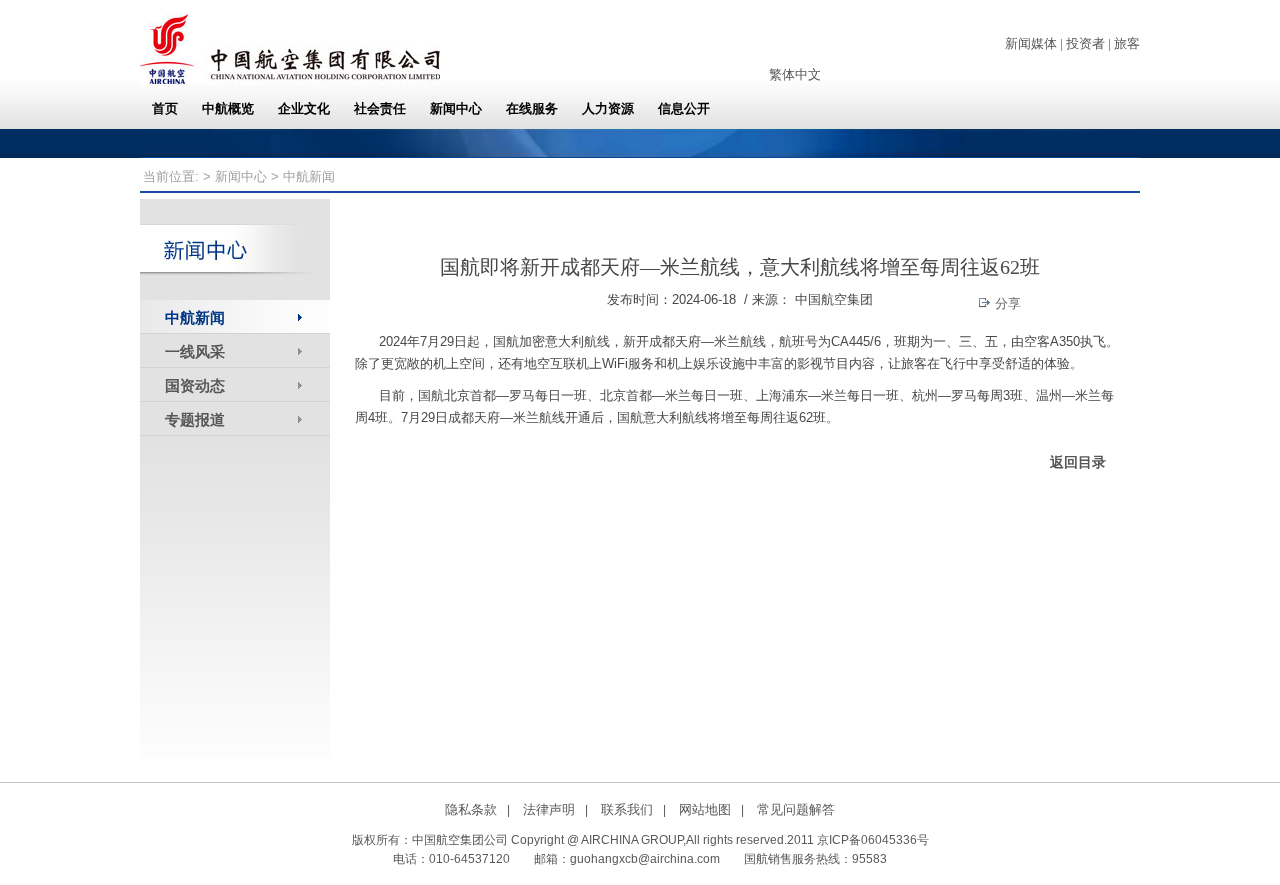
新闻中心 (241, 176)
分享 (1006, 303)
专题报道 (195, 419)
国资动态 (195, 385)
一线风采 (195, 351)
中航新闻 (195, 317)
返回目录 (1078, 462)
